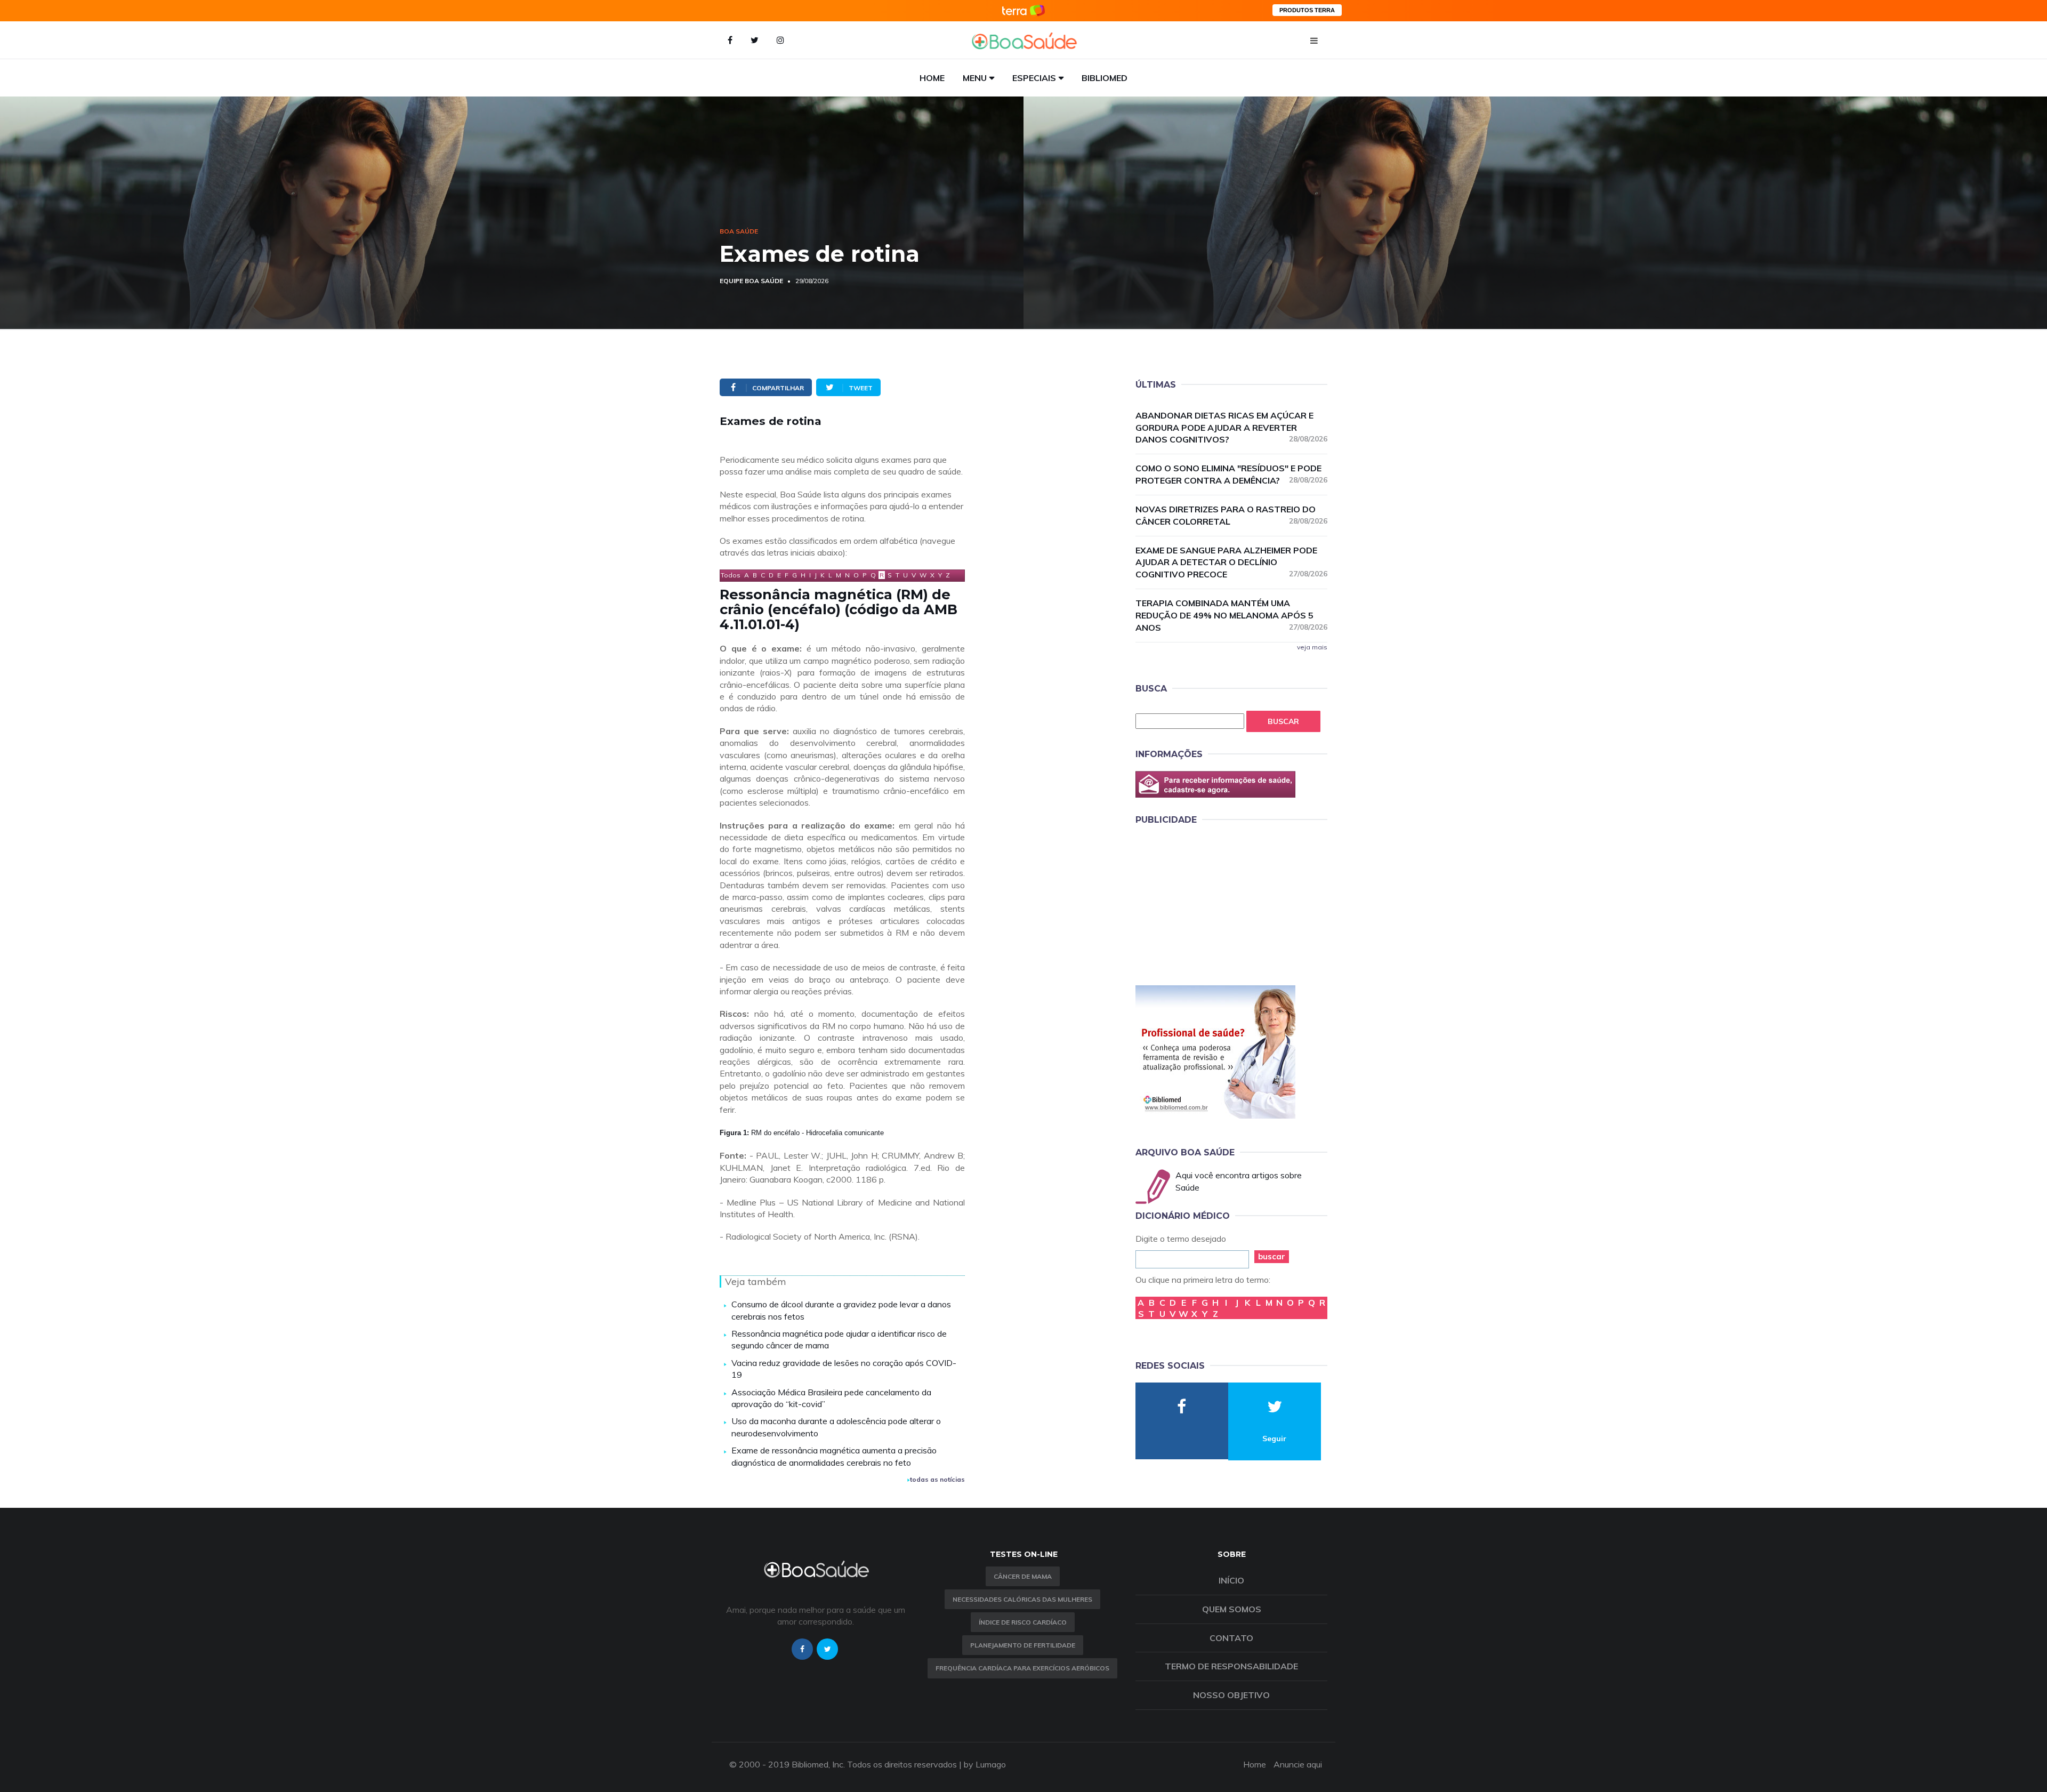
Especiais (1034, 78)
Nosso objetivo (1231, 1695)
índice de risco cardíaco (1023, 1622)
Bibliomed (1105, 78)
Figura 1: (735, 1133)
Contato (1231, 1638)
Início (1231, 1580)
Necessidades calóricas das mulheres (1022, 1599)
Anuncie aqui (1298, 1764)
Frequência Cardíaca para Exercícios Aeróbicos (1022, 1668)
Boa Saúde (739, 231)
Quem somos (1232, 1609)
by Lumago (985, 1764)
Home (932, 78)
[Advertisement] (1215, 903)
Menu (975, 78)
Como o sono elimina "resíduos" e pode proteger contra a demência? (1231, 474)
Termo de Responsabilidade (1231, 1666)
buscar (1272, 1256)
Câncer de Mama (1023, 1576)
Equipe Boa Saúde (751, 281)
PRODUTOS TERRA (1307, 10)
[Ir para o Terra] (1023, 10)
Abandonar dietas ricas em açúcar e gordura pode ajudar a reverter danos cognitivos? (1231, 428)
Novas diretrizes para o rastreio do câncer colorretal (1231, 515)
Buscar (1283, 721)
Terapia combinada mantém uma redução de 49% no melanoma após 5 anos (1231, 615)
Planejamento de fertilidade (1023, 1645)
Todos (731, 575)
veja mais (1312, 647)
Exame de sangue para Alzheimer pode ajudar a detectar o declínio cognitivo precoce (1231, 562)
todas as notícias (937, 1479)
